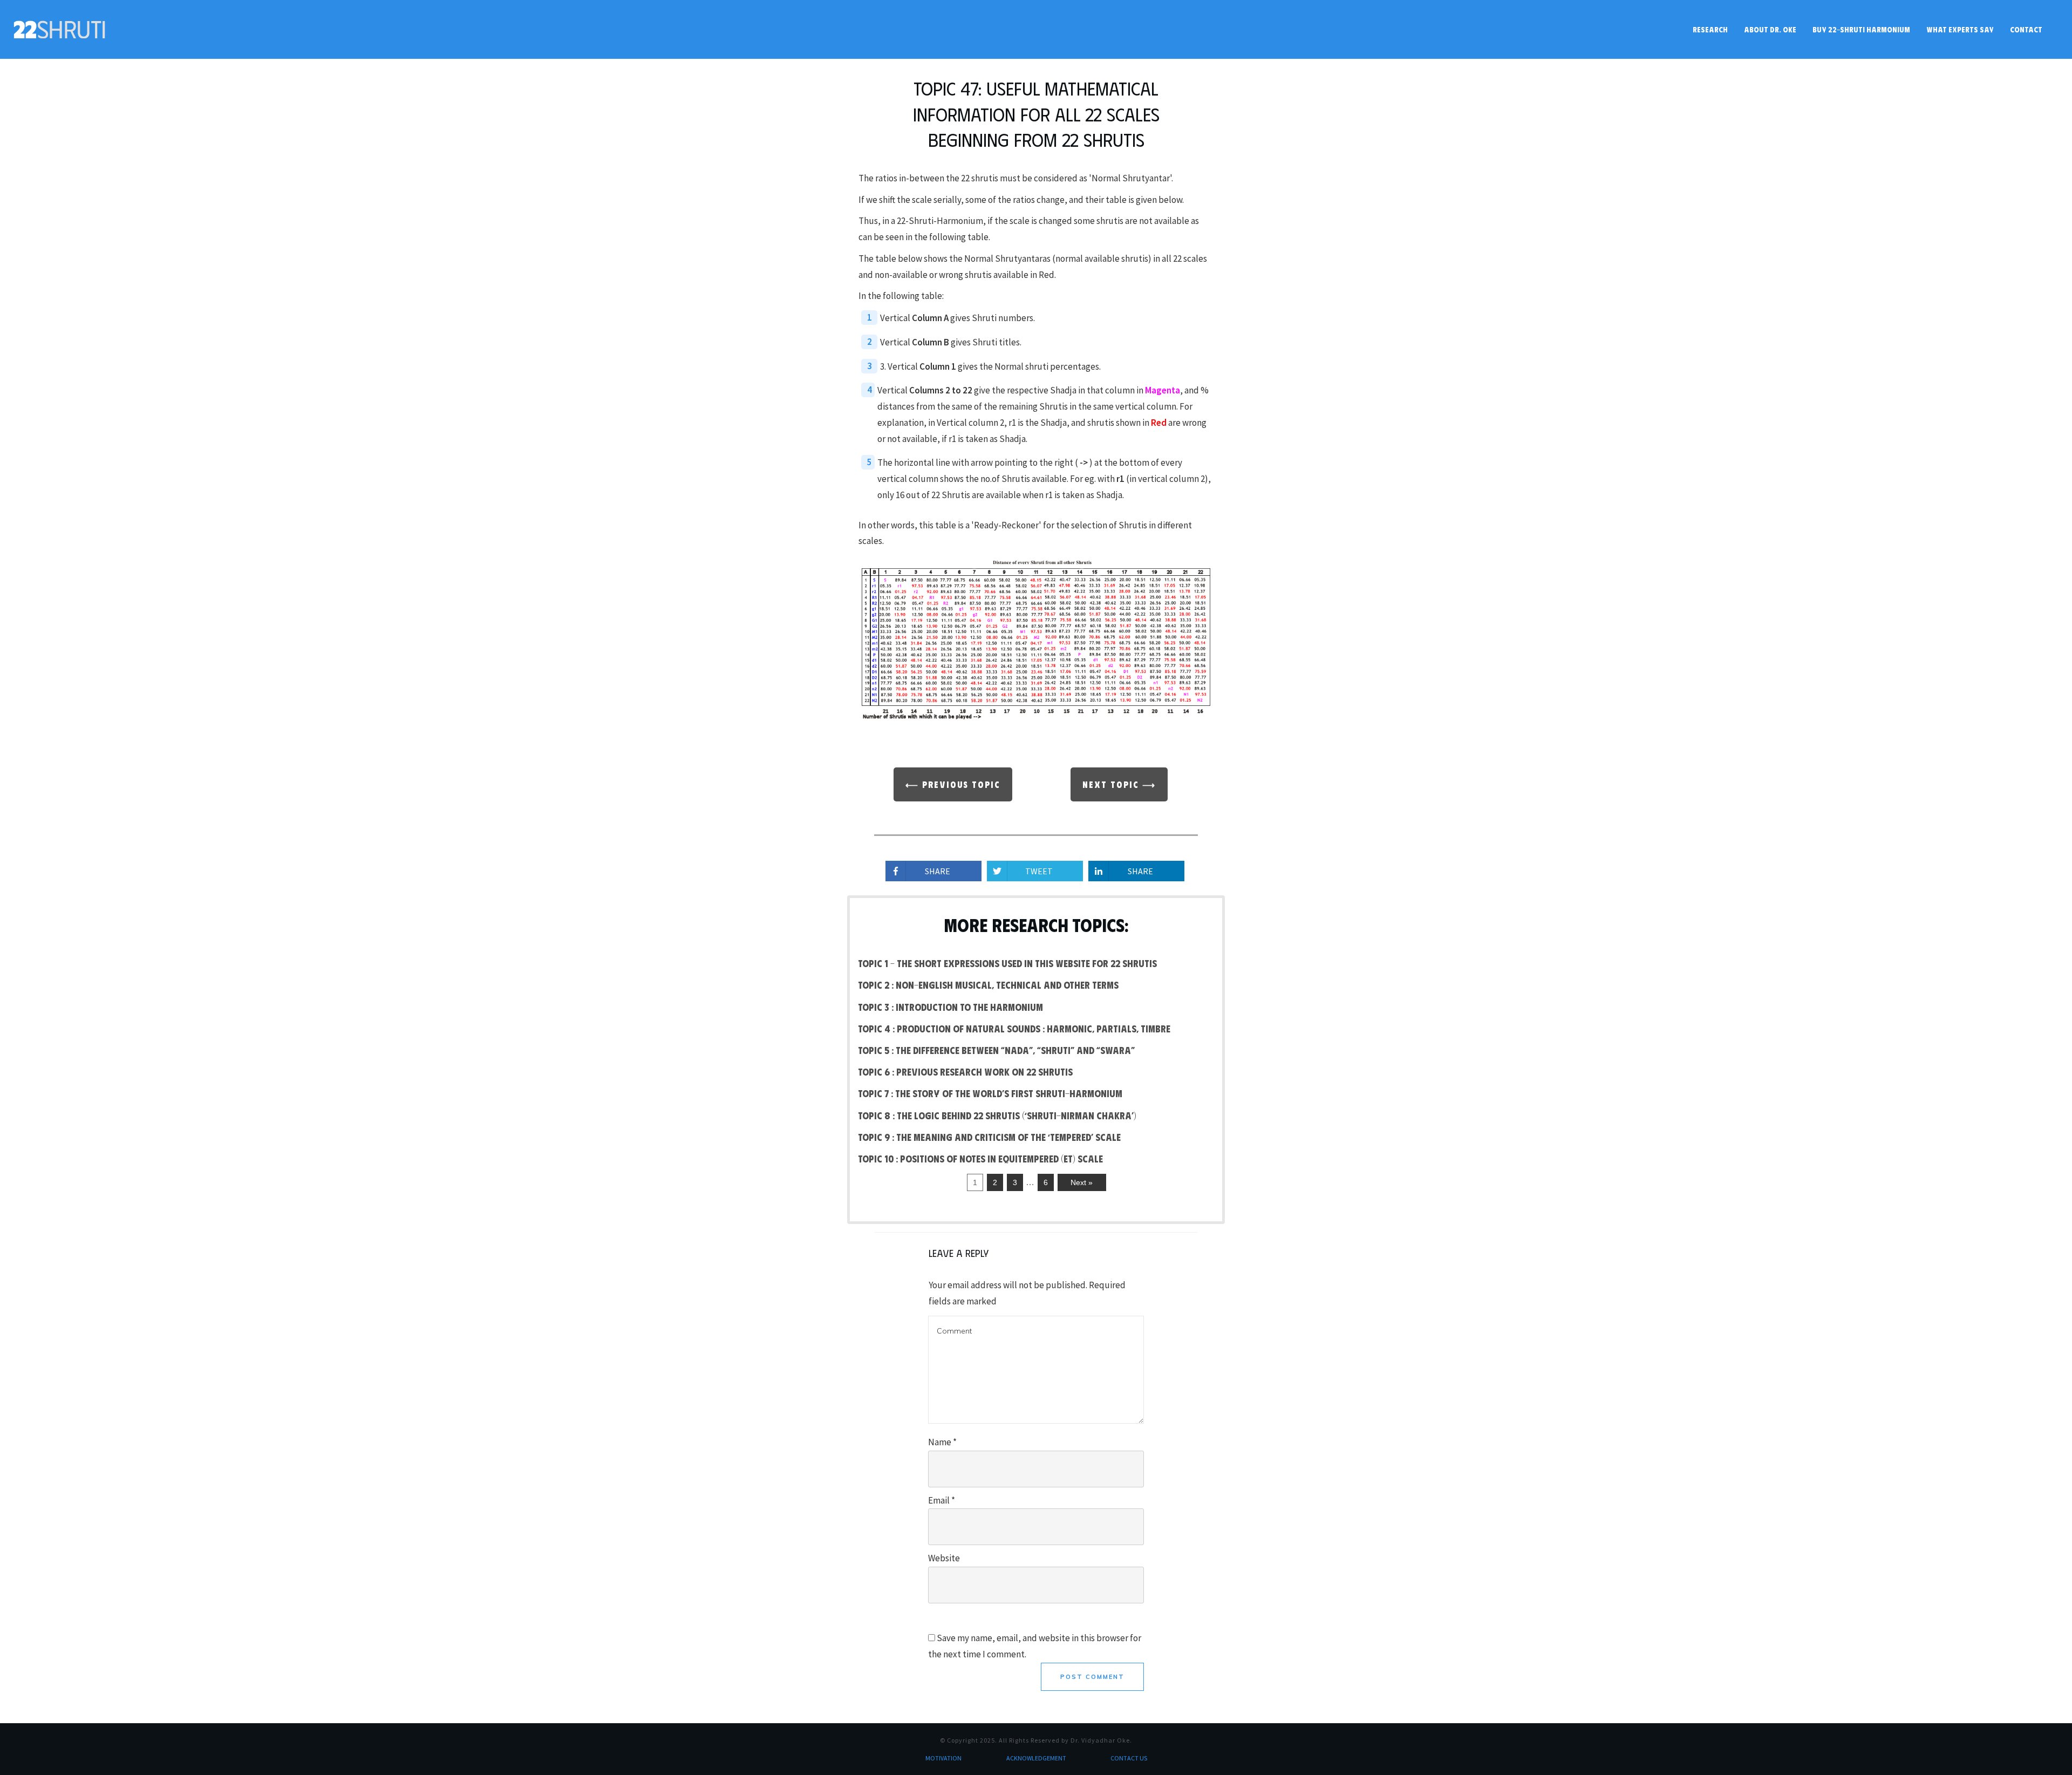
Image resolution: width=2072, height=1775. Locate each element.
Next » (1082, 1182)
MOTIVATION (943, 1758)
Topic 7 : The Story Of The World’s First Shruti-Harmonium (990, 1093)
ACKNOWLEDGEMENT (1036, 1758)
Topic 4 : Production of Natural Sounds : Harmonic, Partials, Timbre (1014, 1029)
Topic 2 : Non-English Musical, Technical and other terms (988, 985)
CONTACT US (1129, 1758)
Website (944, 1558)
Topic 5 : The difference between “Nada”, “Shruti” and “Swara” (996, 1050)
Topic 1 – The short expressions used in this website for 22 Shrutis (1007, 963)
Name (942, 1442)
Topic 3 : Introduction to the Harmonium (950, 1007)
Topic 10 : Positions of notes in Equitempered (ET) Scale (980, 1159)
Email (942, 1500)
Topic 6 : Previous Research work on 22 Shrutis (965, 1072)
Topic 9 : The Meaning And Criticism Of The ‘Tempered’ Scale (989, 1137)
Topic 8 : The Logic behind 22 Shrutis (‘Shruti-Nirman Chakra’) (997, 1116)
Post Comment (1092, 1677)
